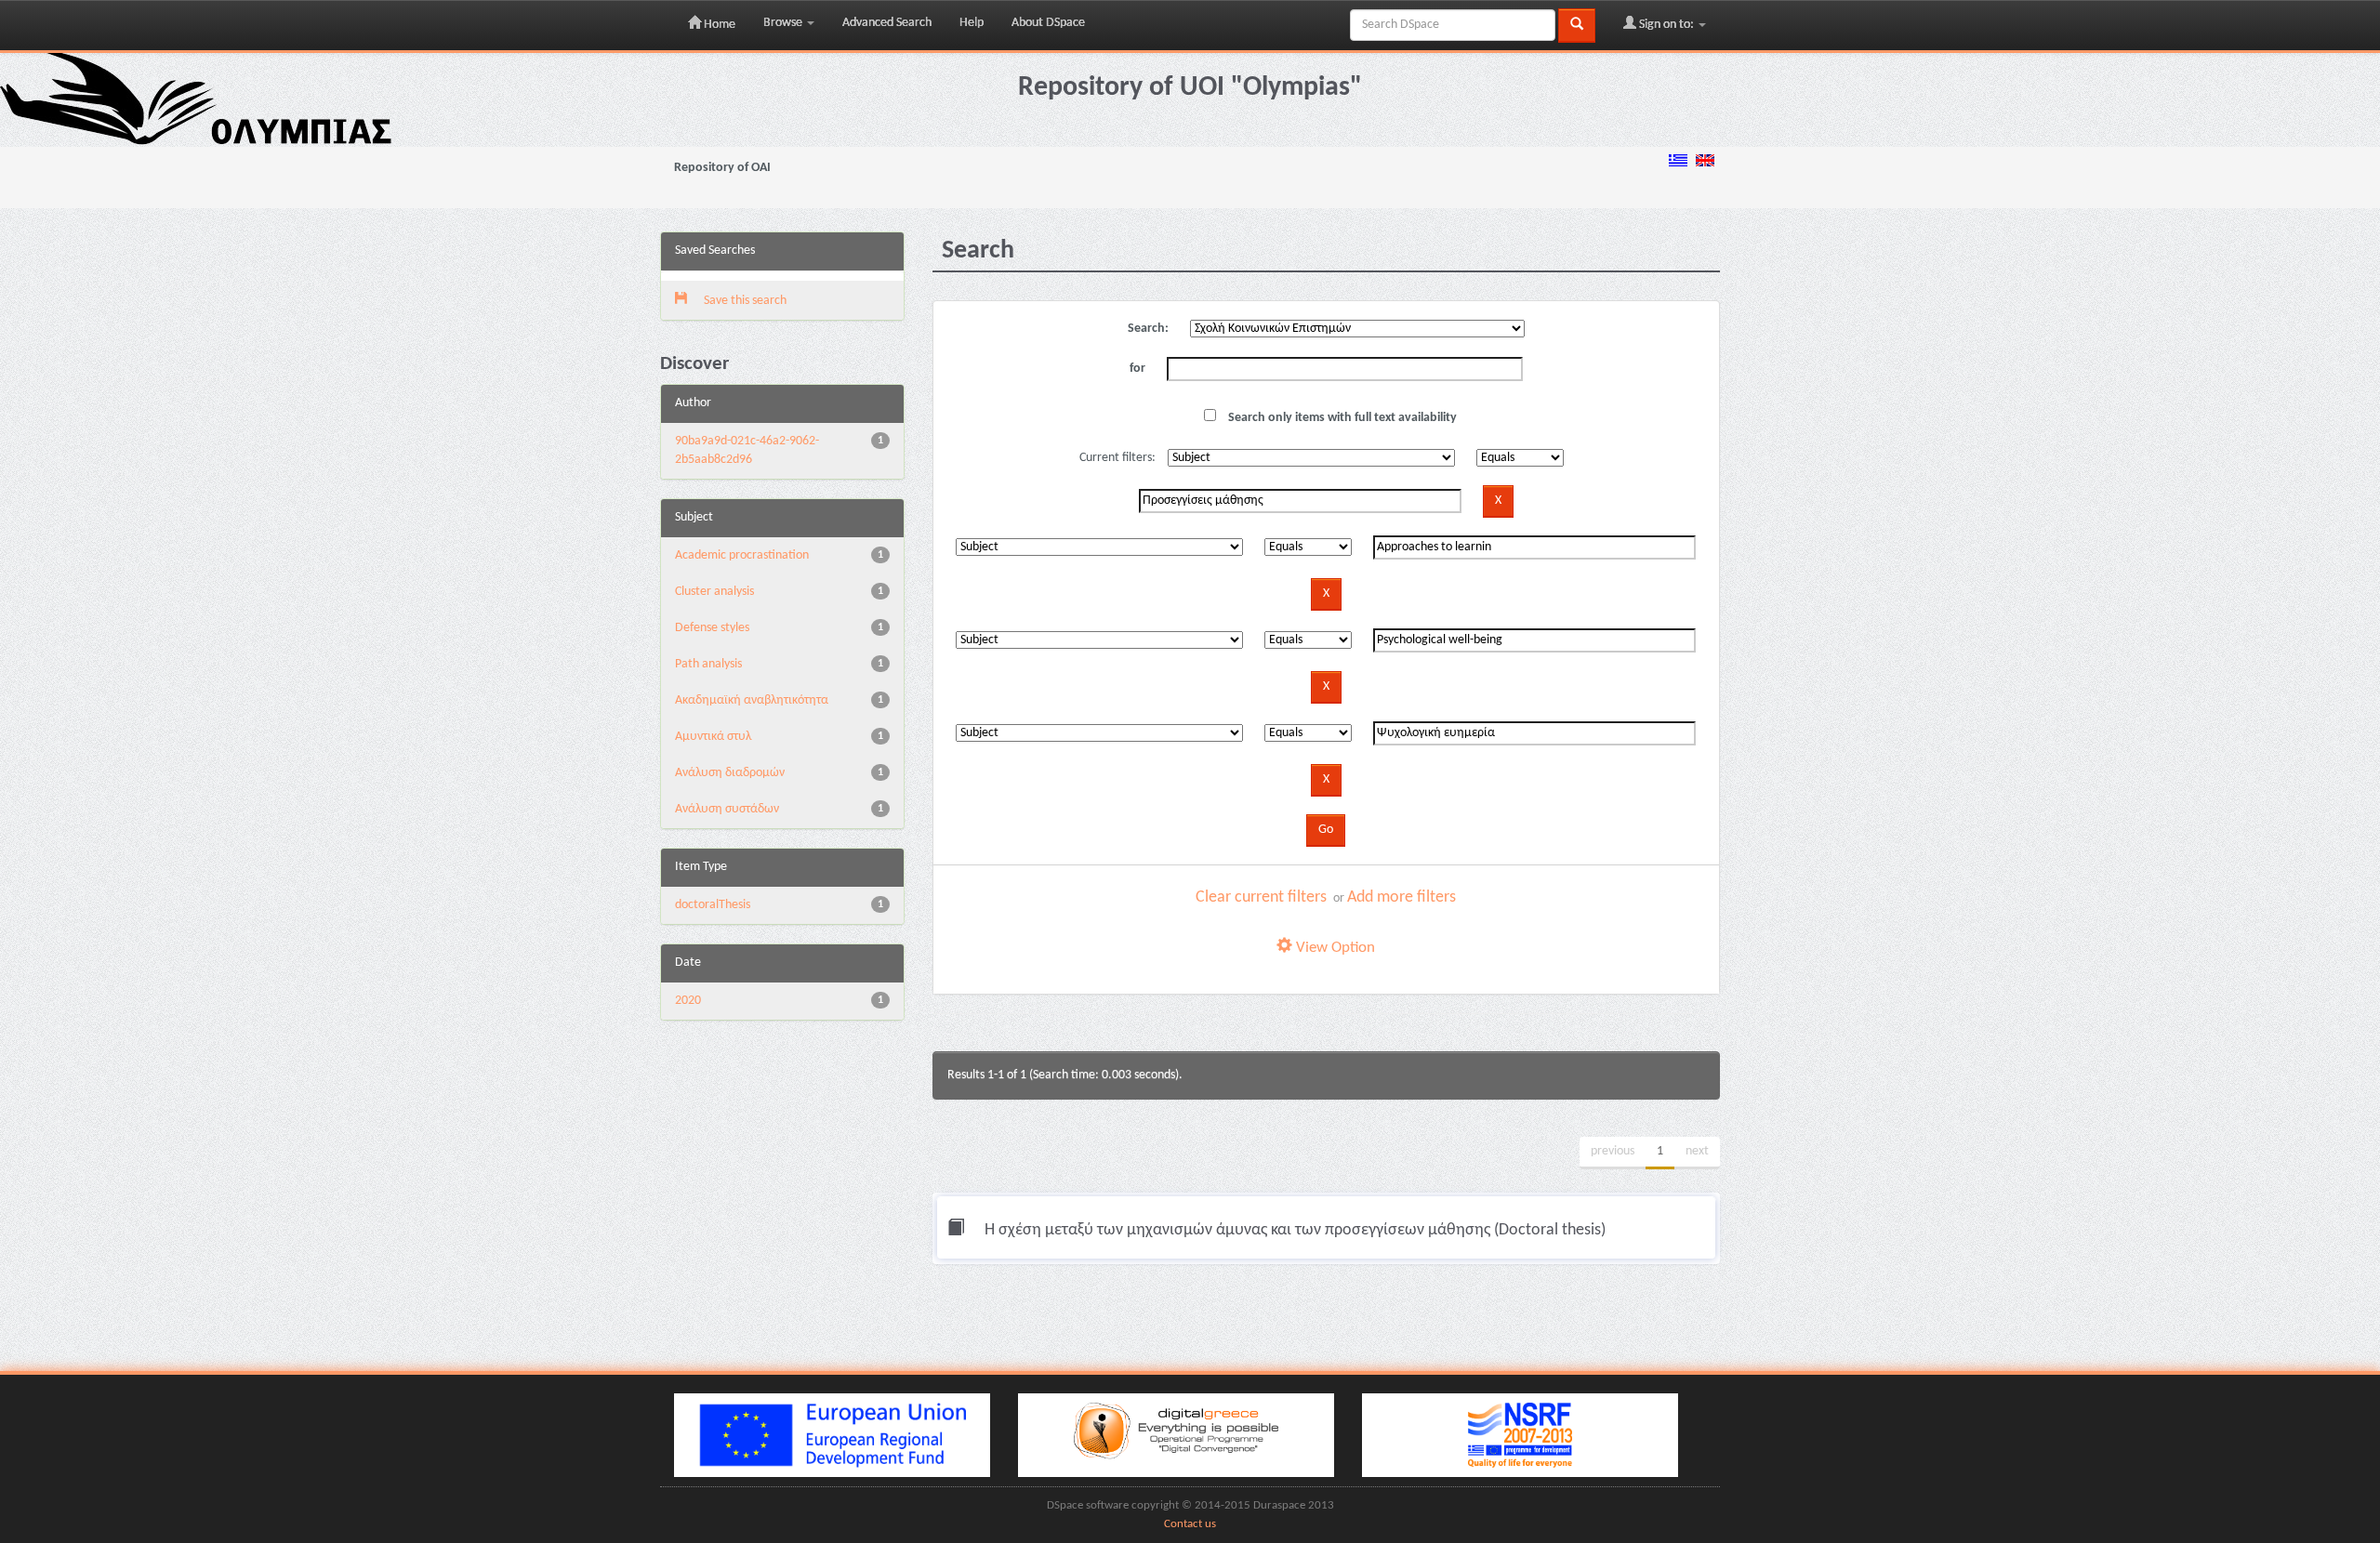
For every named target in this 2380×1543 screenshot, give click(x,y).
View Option (1334, 948)
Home (718, 25)
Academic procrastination (742, 555)
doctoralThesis (713, 905)
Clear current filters (1261, 897)
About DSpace (1048, 23)
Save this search (744, 301)
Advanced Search (887, 23)
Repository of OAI (722, 168)
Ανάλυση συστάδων (727, 809)
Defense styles (712, 628)
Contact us (1190, 1524)
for (1137, 369)
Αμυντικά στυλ (713, 737)
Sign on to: (1666, 25)
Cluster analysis (714, 592)
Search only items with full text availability (1341, 418)
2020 (688, 1001)
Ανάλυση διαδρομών (730, 773)
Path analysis (708, 664)
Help (972, 23)
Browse (784, 23)
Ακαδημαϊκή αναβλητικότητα (752, 700)
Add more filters (1402, 897)
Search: (1148, 329)
